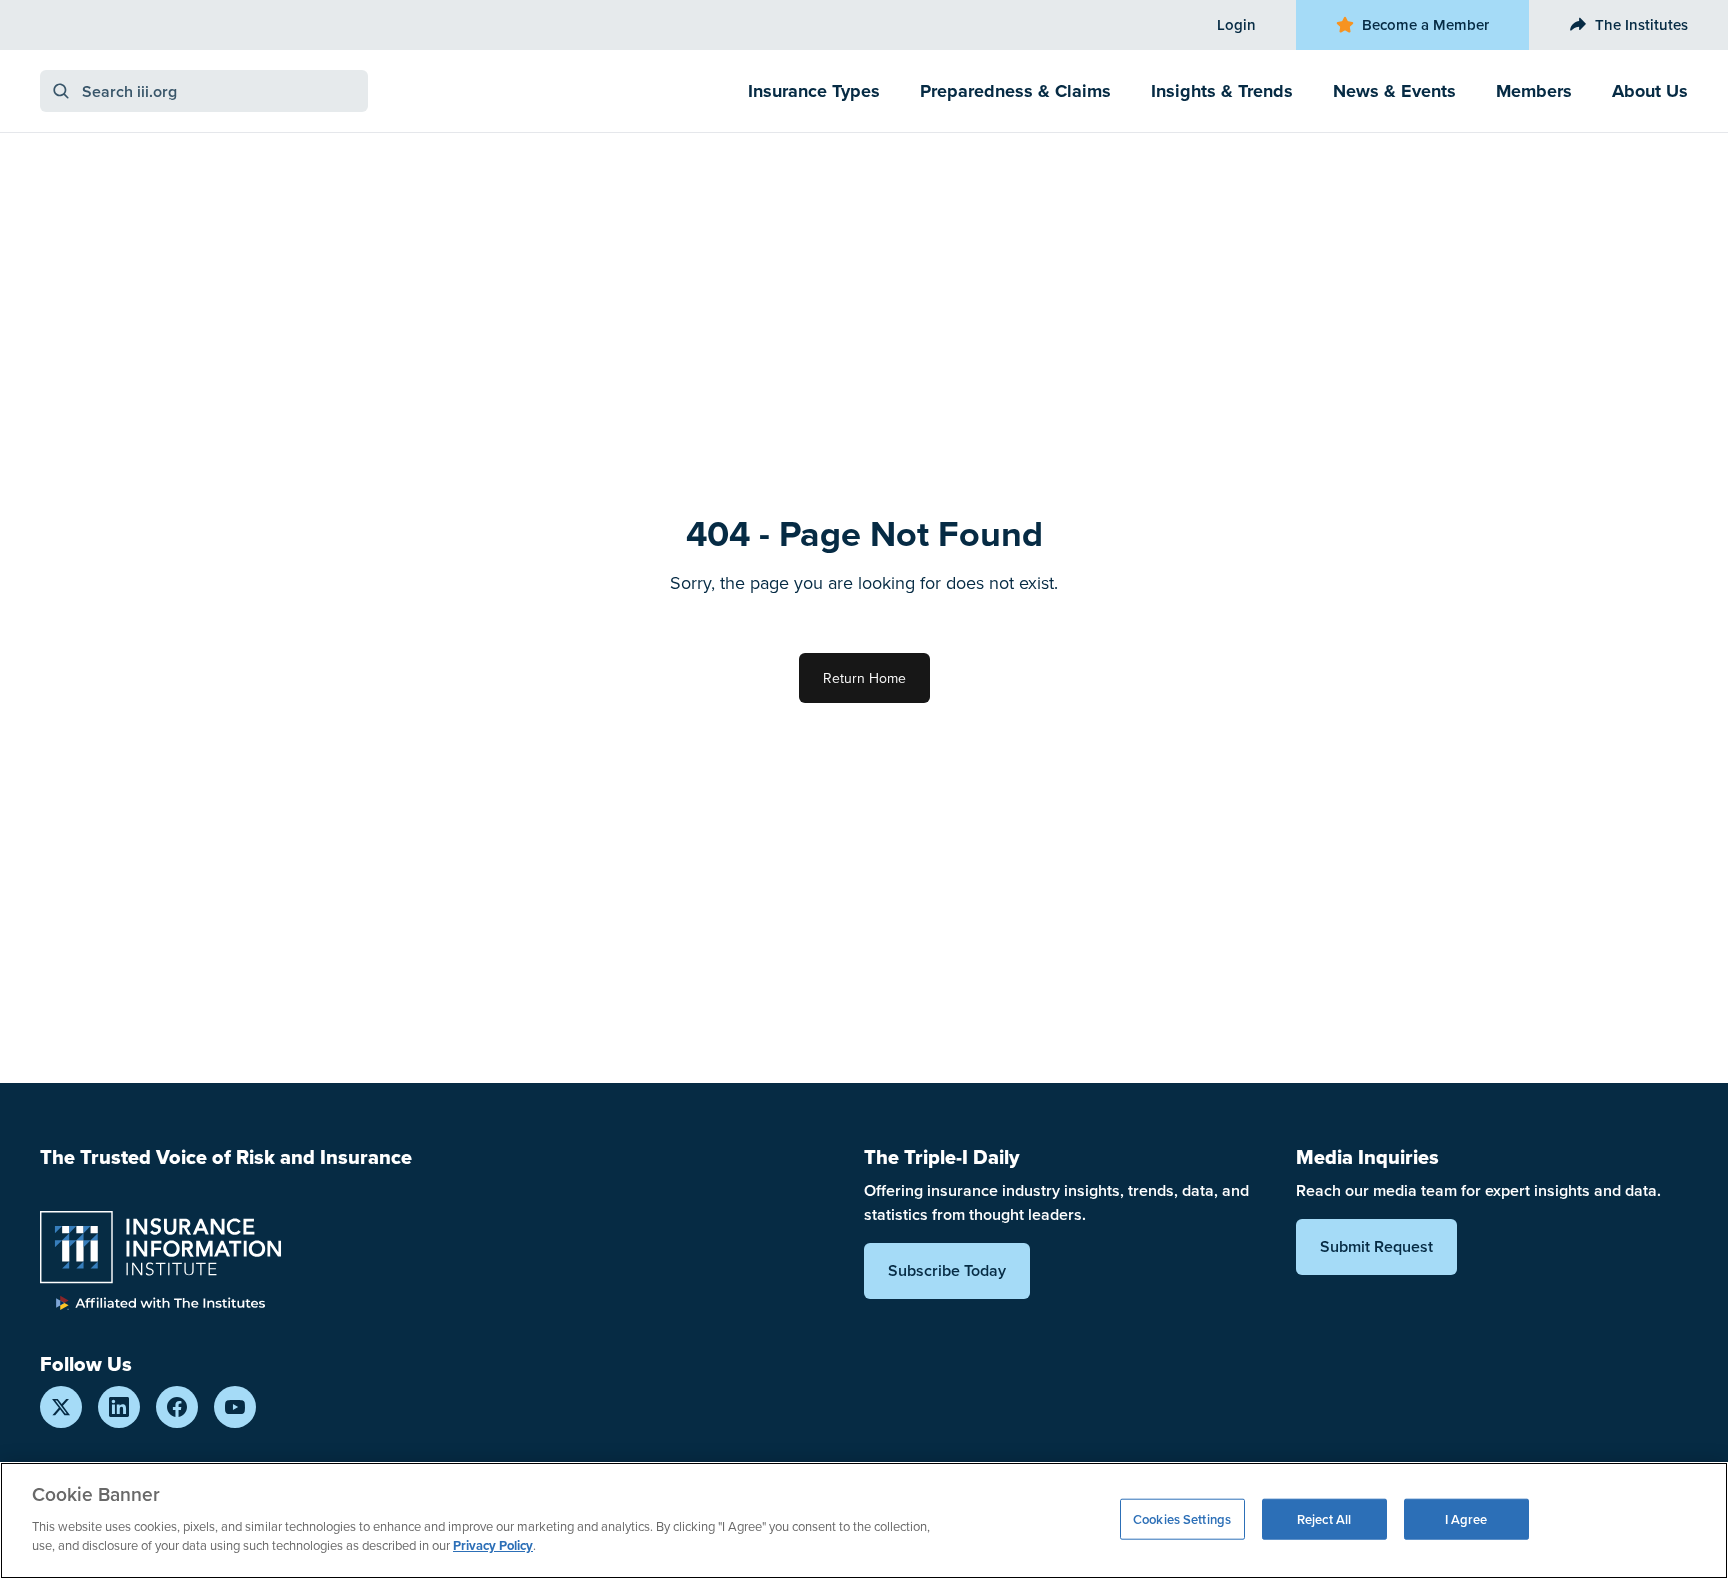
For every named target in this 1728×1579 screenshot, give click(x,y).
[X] (61, 1407)
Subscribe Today (947, 1270)
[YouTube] (235, 1407)
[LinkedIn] (119, 1407)
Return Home (864, 678)
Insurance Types (814, 91)
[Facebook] (177, 1407)
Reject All (1324, 1518)
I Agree (1466, 1518)
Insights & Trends (1222, 91)
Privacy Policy (493, 1545)
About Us (1650, 91)
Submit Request (1376, 1246)
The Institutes (1641, 24)
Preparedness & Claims (1015, 91)
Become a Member (1425, 24)
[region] (864, 1520)
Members (1534, 91)
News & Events (1394, 91)
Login (1236, 24)
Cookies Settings (1182, 1518)
